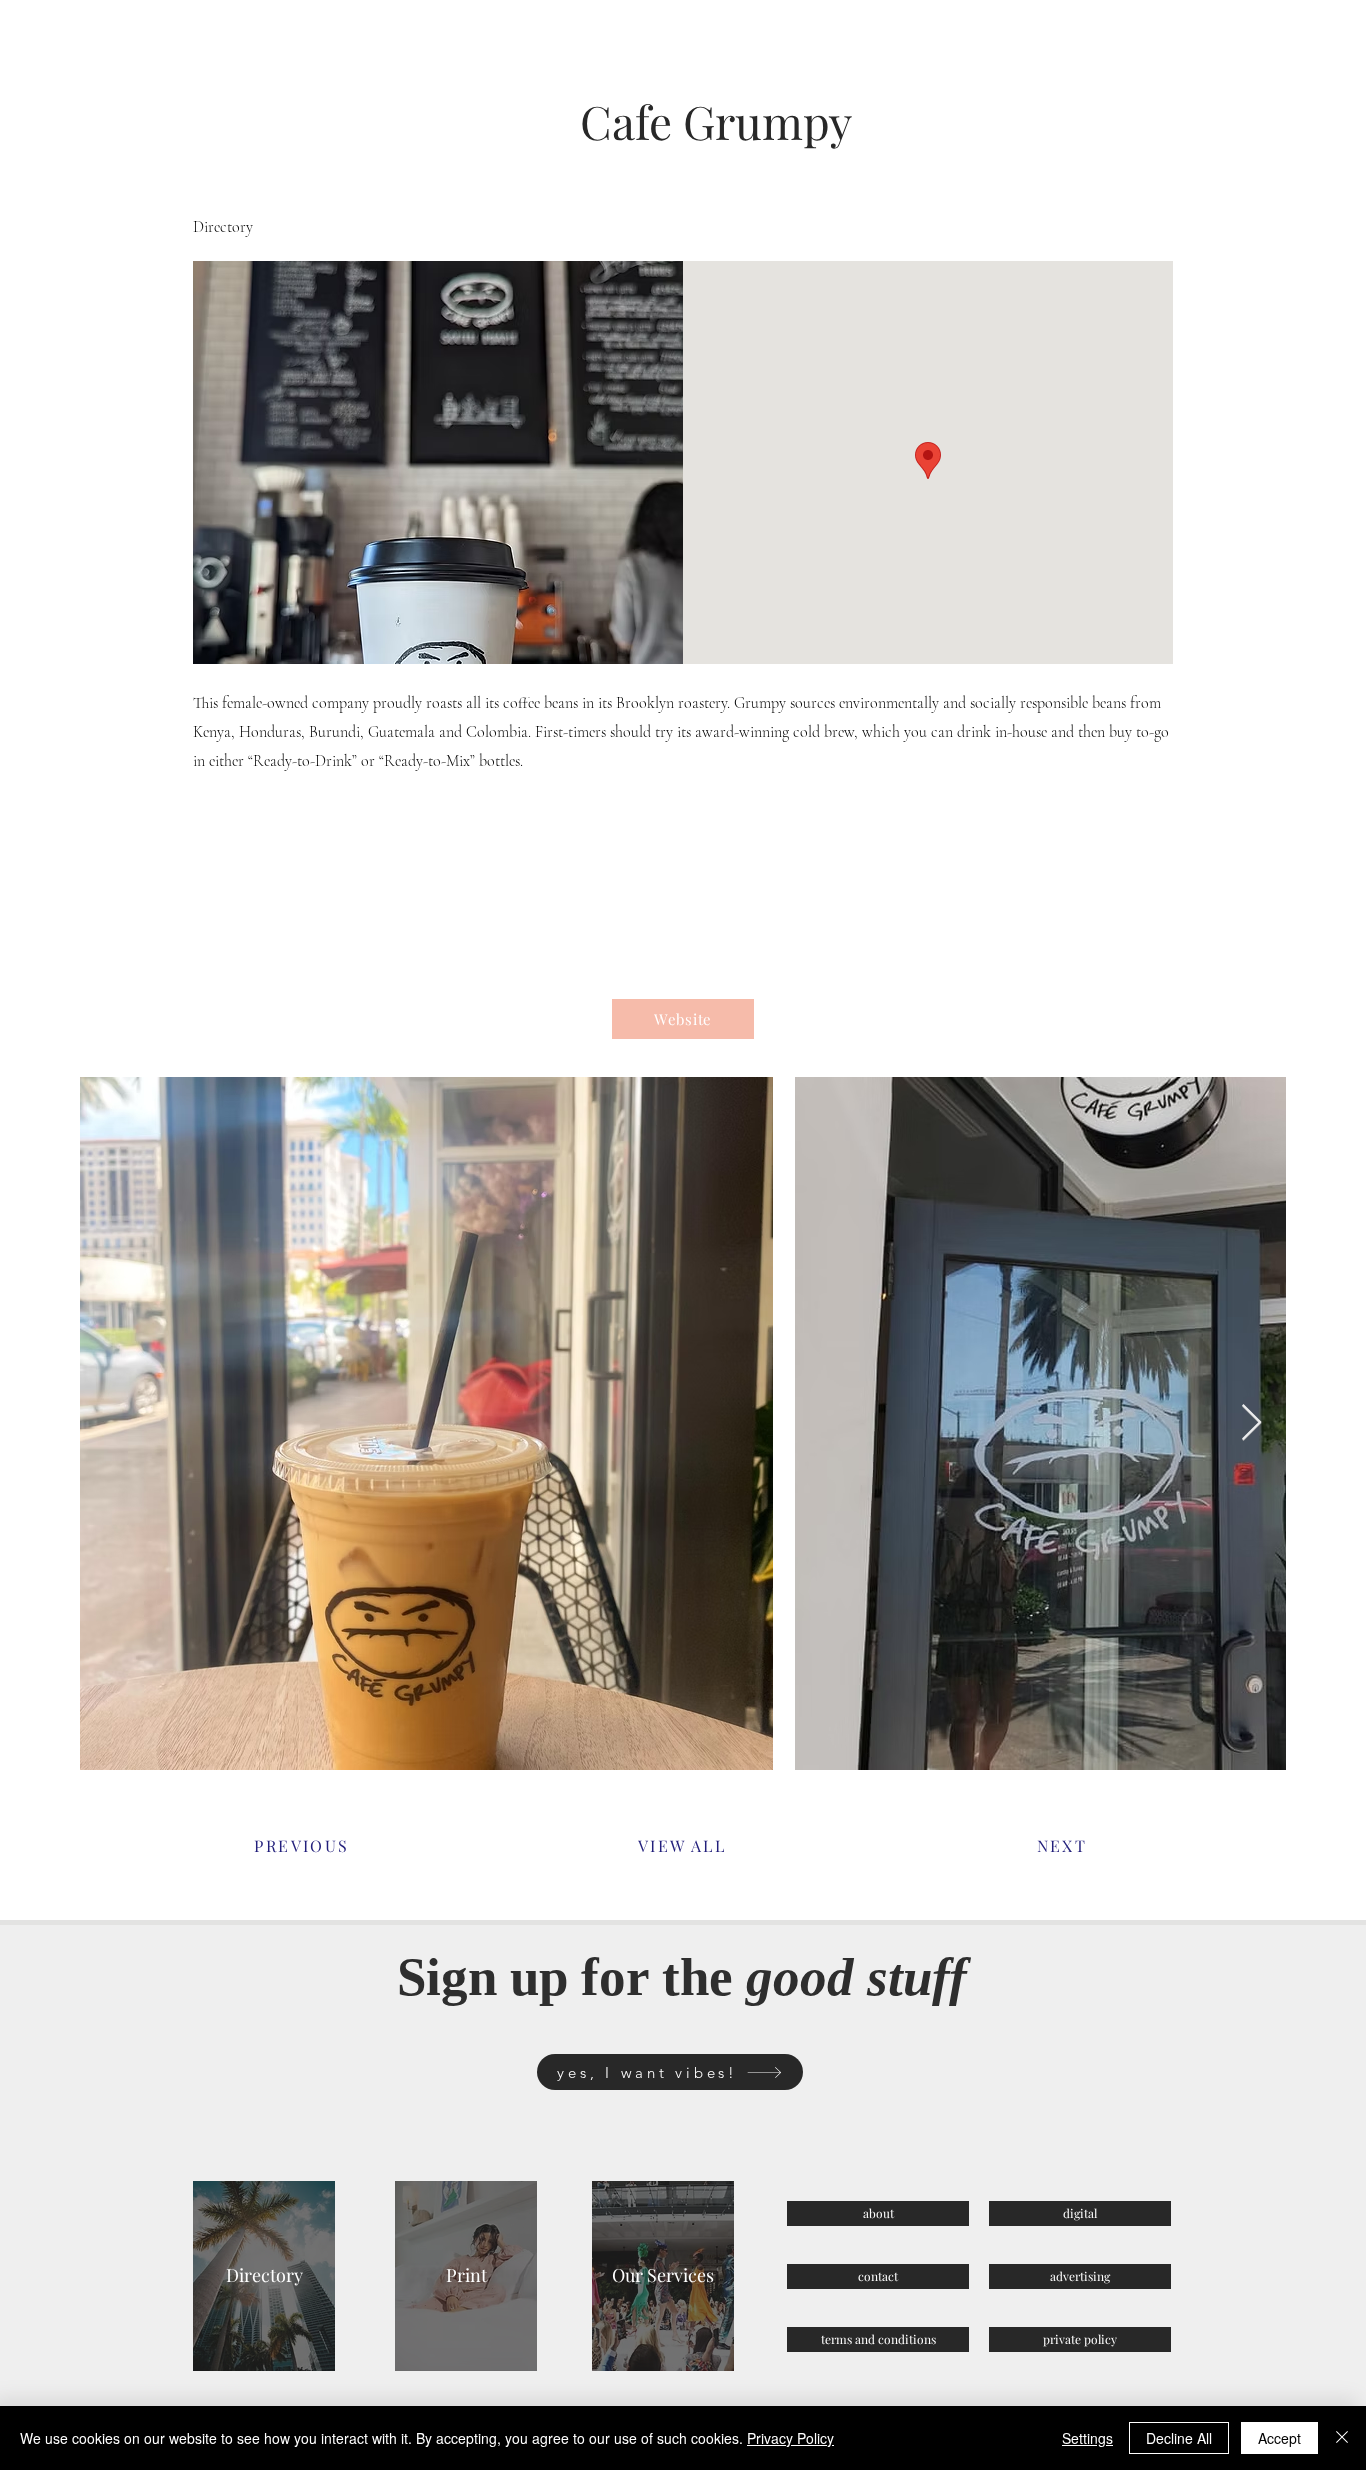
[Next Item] (1251, 1423)
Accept (1279, 2438)
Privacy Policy (790, 2438)
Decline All (1179, 2438)
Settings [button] (1087, 2438)
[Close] (1342, 2438)
